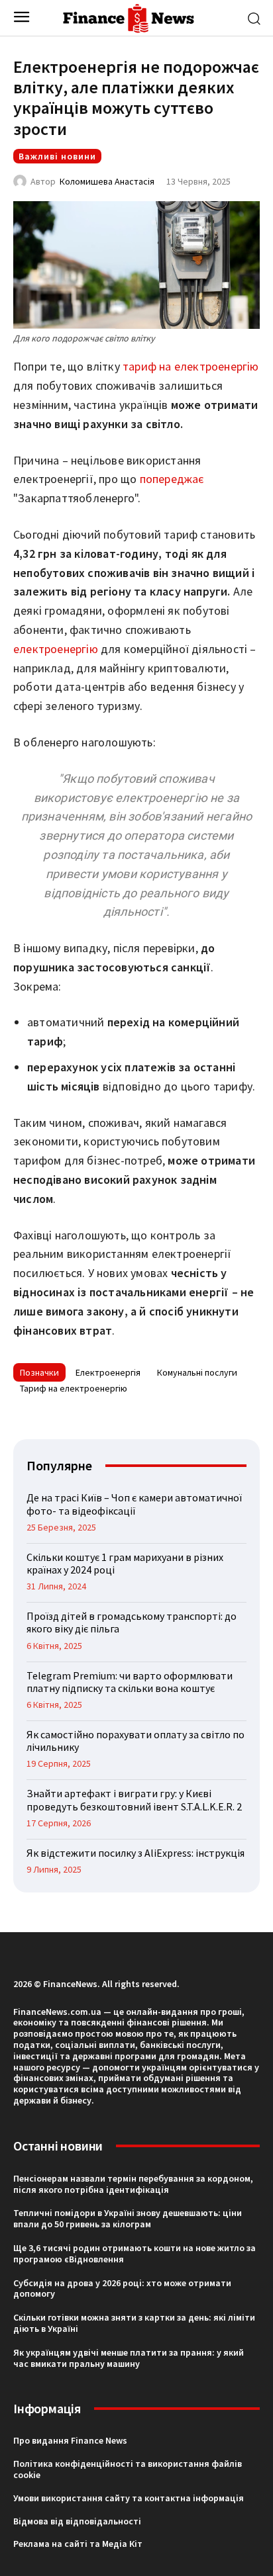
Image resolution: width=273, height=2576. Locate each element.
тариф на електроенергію (191, 366)
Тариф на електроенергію (74, 1388)
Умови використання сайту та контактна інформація (129, 2498)
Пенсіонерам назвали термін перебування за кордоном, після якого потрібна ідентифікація (133, 2184)
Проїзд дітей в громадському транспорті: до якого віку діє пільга (132, 1622)
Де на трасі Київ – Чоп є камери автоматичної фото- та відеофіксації (134, 1504)
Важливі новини (57, 156)
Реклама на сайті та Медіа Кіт (78, 2544)
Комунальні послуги (197, 1372)
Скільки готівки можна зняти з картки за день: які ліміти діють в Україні (134, 2323)
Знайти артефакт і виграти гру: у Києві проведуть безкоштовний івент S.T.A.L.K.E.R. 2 (134, 1799)
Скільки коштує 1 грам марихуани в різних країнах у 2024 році (125, 1563)
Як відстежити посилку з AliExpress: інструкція (136, 1853)
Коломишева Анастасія (107, 181)
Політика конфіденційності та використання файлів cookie (128, 2469)
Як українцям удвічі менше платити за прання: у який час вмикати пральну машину (129, 2358)
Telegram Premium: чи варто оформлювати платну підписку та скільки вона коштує (130, 1682)
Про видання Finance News (70, 2440)
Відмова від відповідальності (77, 2521)
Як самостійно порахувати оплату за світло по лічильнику (136, 1741)
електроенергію (56, 649)
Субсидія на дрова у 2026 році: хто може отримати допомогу (122, 2288)
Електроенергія (108, 1372)
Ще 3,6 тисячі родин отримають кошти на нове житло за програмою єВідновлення (135, 2253)
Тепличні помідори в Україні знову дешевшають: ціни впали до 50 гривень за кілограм (128, 2218)
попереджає (172, 479)
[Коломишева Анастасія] (22, 181)
